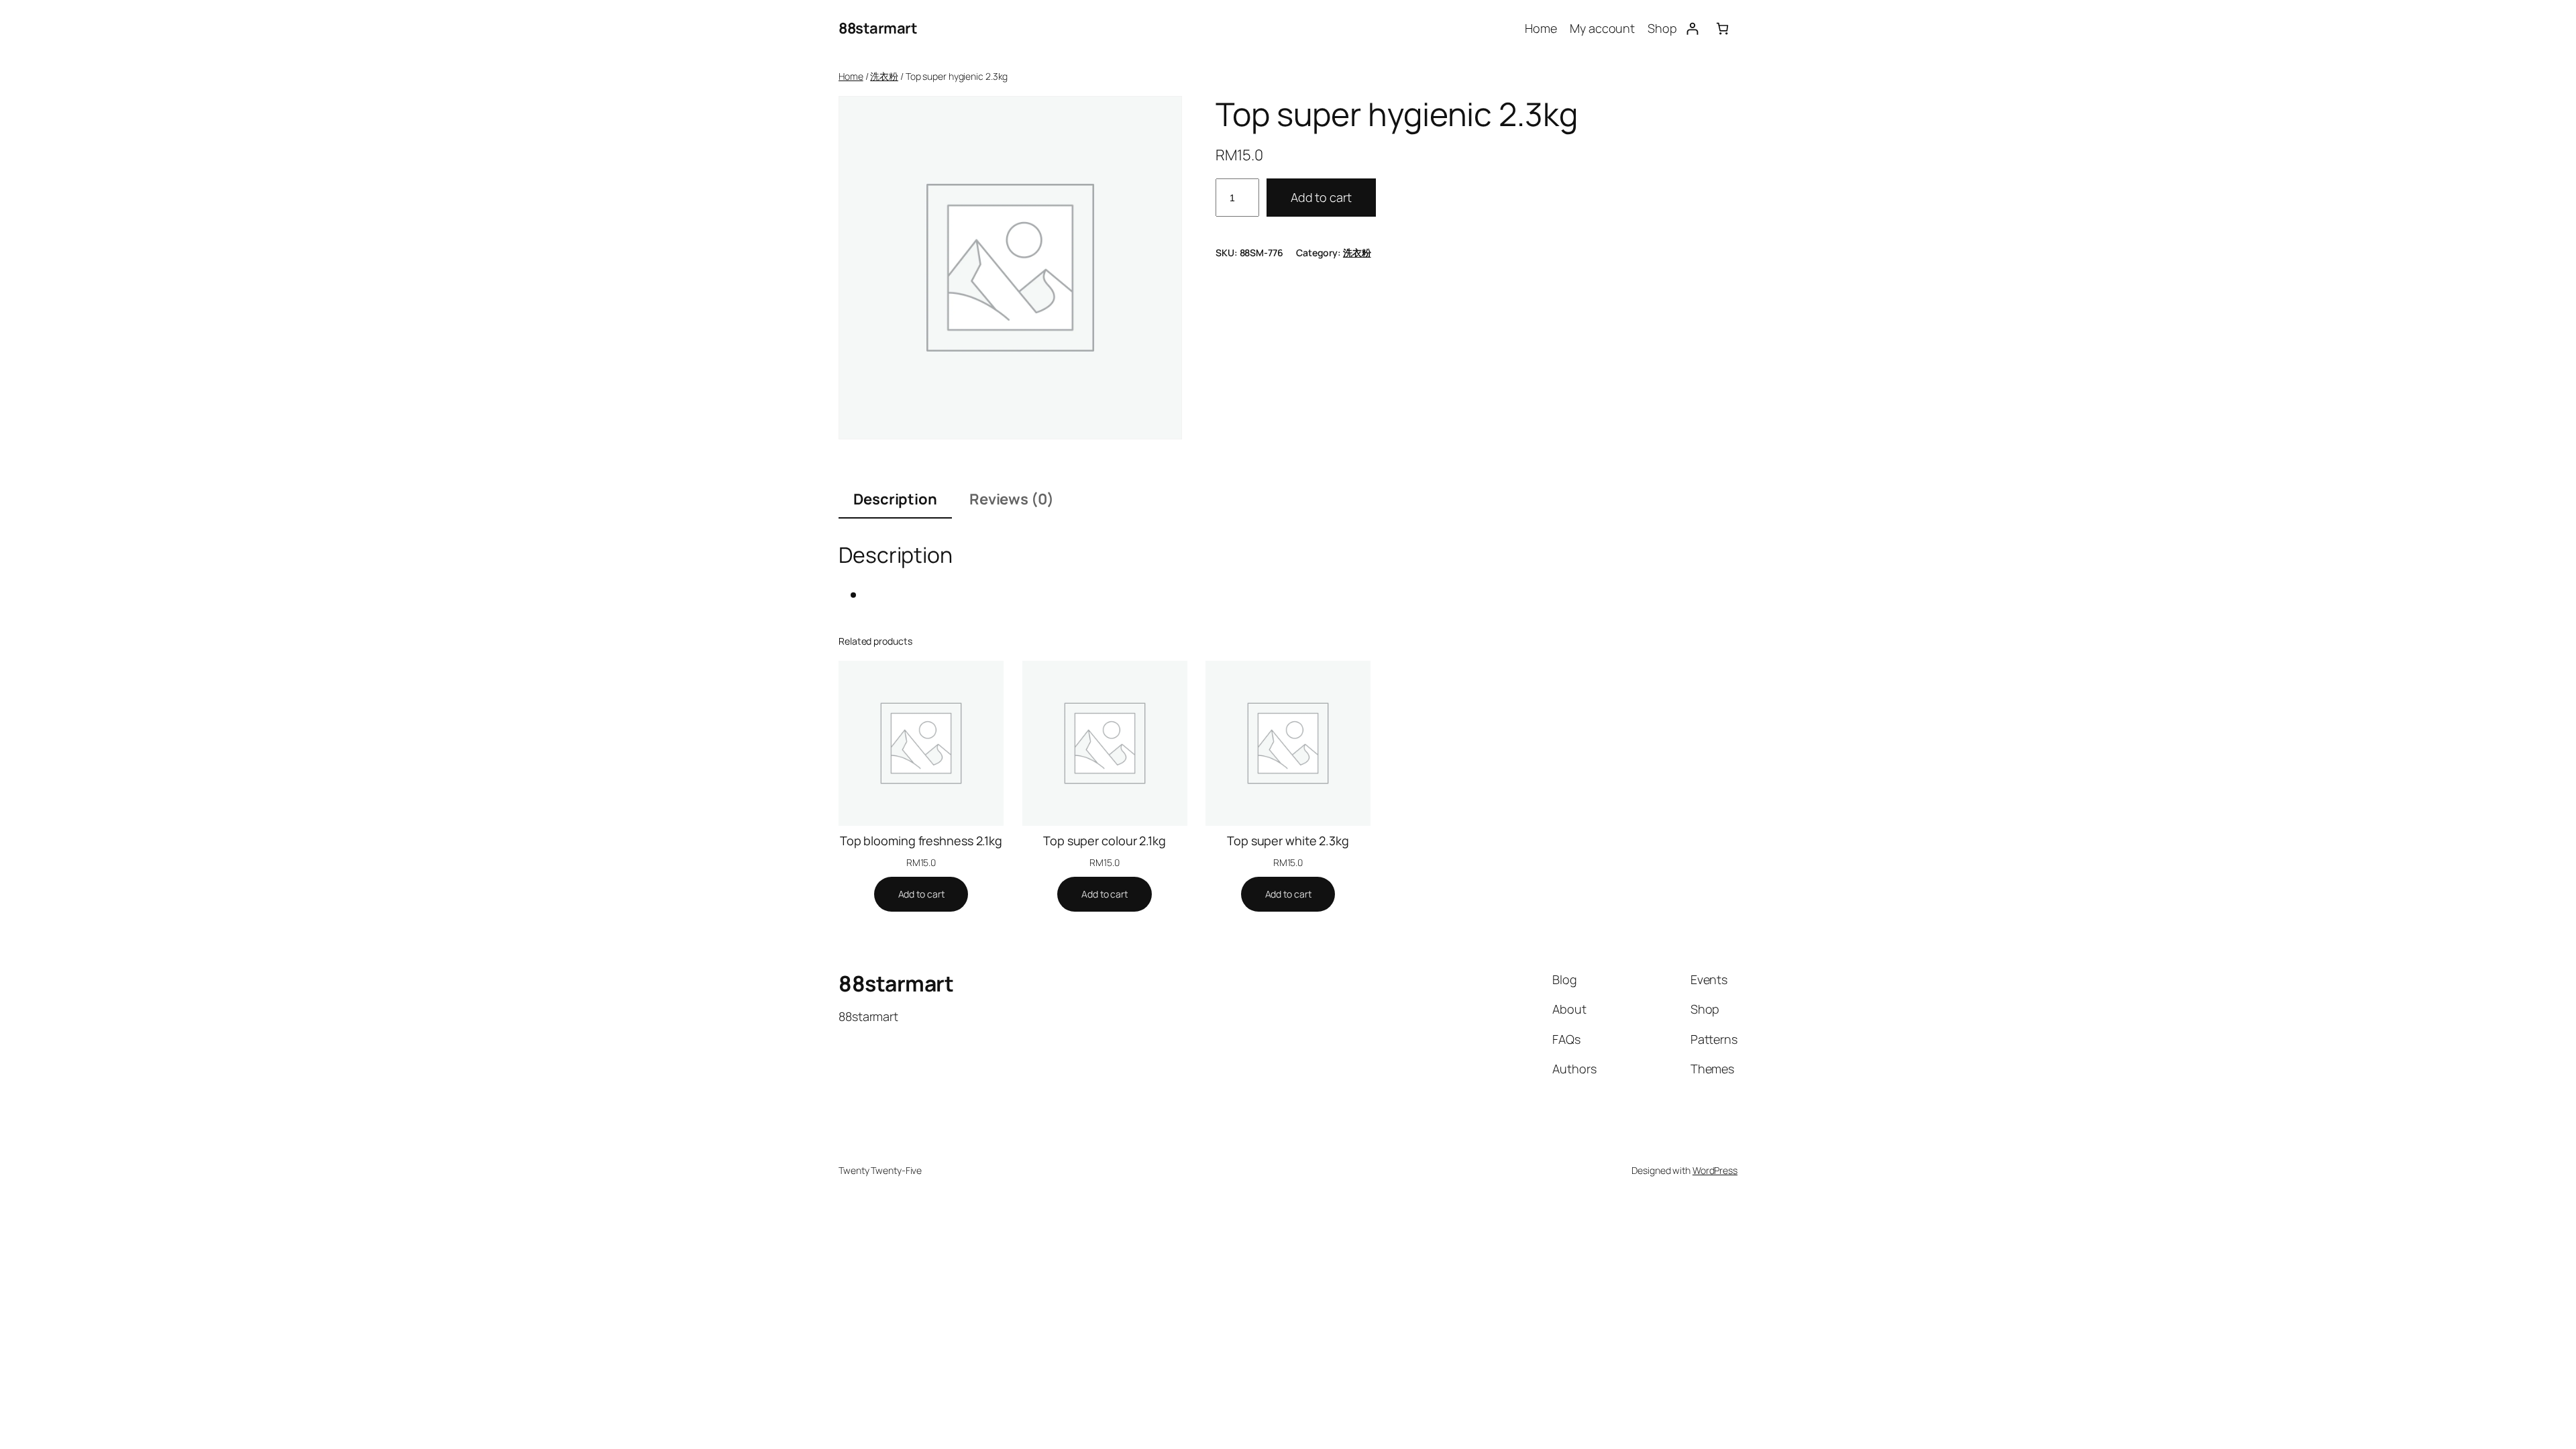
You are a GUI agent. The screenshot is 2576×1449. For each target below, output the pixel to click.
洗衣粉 (884, 76)
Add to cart (1321, 197)
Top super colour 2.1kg (1105, 841)
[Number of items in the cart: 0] (1722, 29)
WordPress (1715, 1170)
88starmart (878, 28)
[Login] (1692, 29)
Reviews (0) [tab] (1012, 499)
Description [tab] (895, 499)
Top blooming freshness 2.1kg (921, 841)
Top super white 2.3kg (1288, 841)
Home (851, 76)
